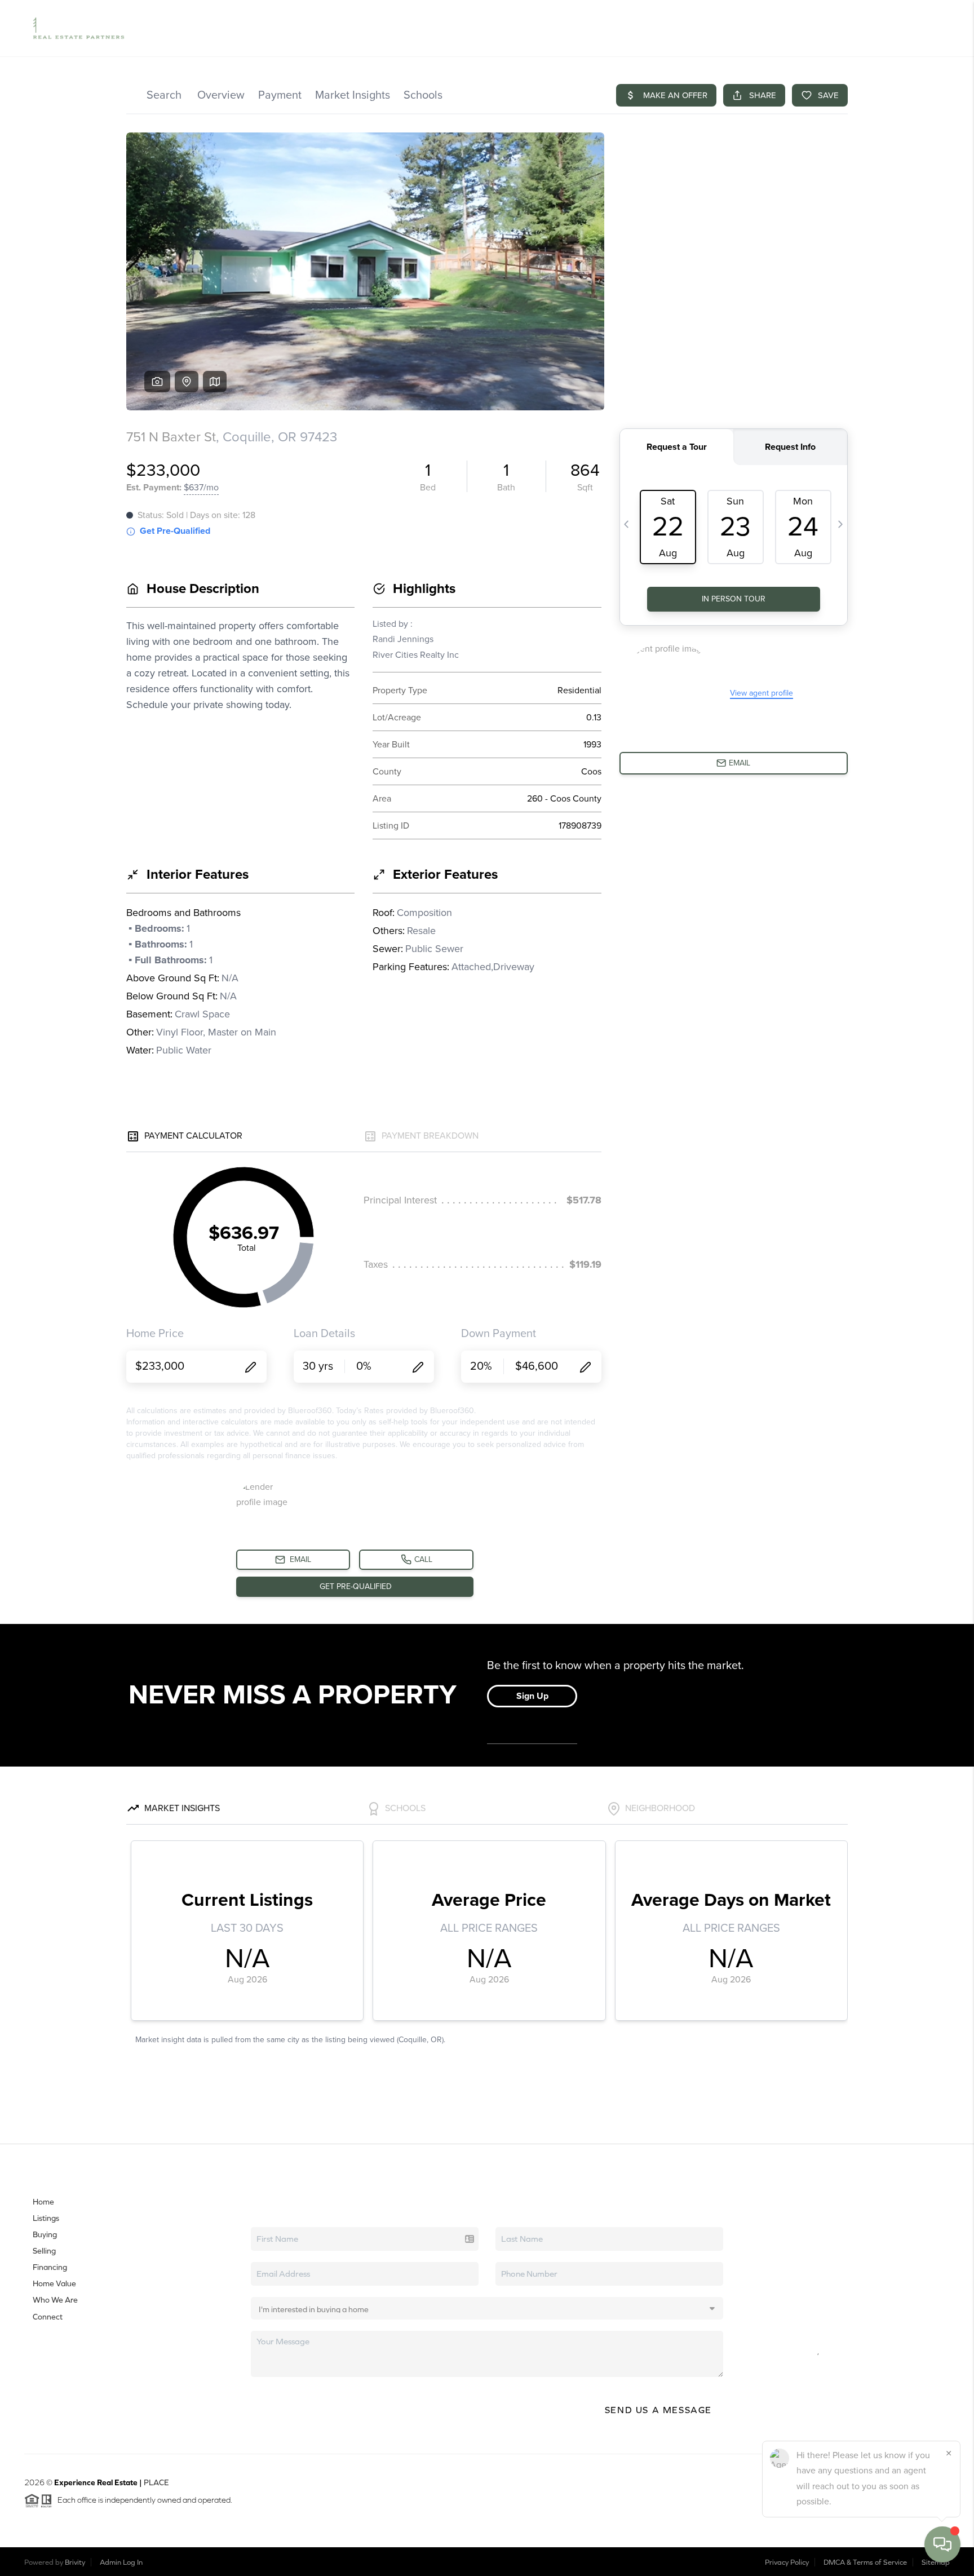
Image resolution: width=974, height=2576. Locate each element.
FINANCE (794, 28)
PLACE (156, 2482)
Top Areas (679, 28)
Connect (48, 2317)
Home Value (625, 28)
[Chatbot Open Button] (942, 2544)
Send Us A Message (658, 2410)
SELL (757, 28)
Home (43, 2202)
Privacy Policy (787, 2562)
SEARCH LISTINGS (559, 28)
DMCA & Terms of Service (865, 2562)
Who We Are (55, 2300)
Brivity (75, 2562)
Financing (50, 2267)
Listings (46, 2218)
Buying (45, 2234)
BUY (729, 28)
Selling (44, 2251)
